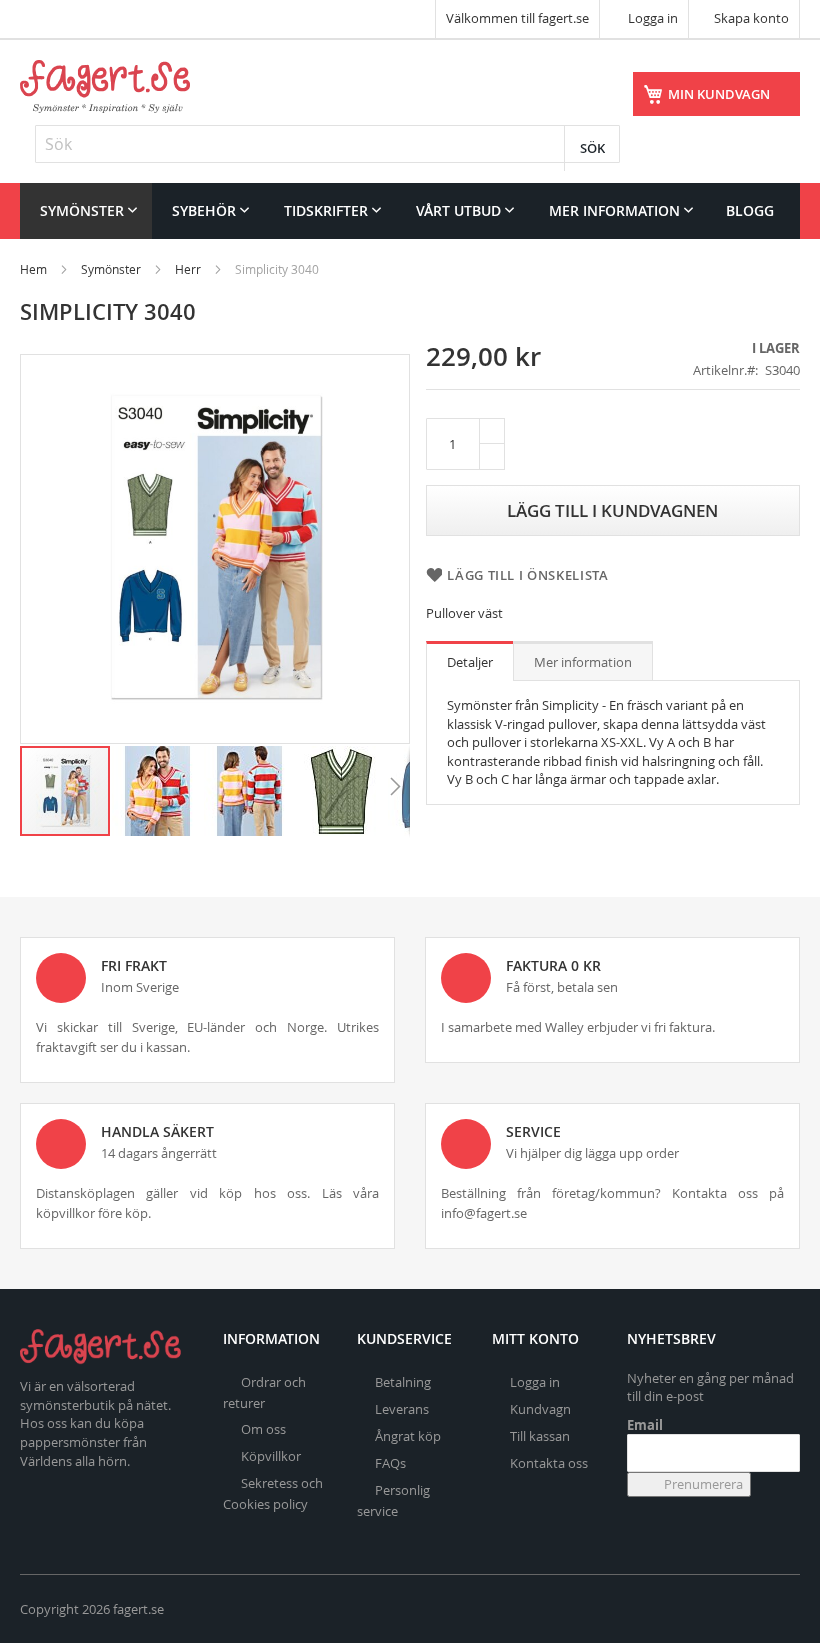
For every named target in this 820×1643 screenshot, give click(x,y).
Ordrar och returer (264, 1392)
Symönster (111, 269)
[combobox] (327, 144)
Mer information (583, 662)
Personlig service (393, 1500)
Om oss (263, 1429)
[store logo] (105, 86)
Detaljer (470, 662)
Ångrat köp (408, 1436)
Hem (33, 269)
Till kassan (540, 1436)
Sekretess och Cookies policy (273, 1493)
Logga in (651, 18)
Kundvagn (540, 1409)
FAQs (390, 1463)
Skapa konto (751, 18)
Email (645, 1425)
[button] (158, 791)
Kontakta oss (549, 1463)
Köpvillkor (271, 1456)
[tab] (470, 661)
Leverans (402, 1409)
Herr (188, 269)
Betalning (403, 1382)
